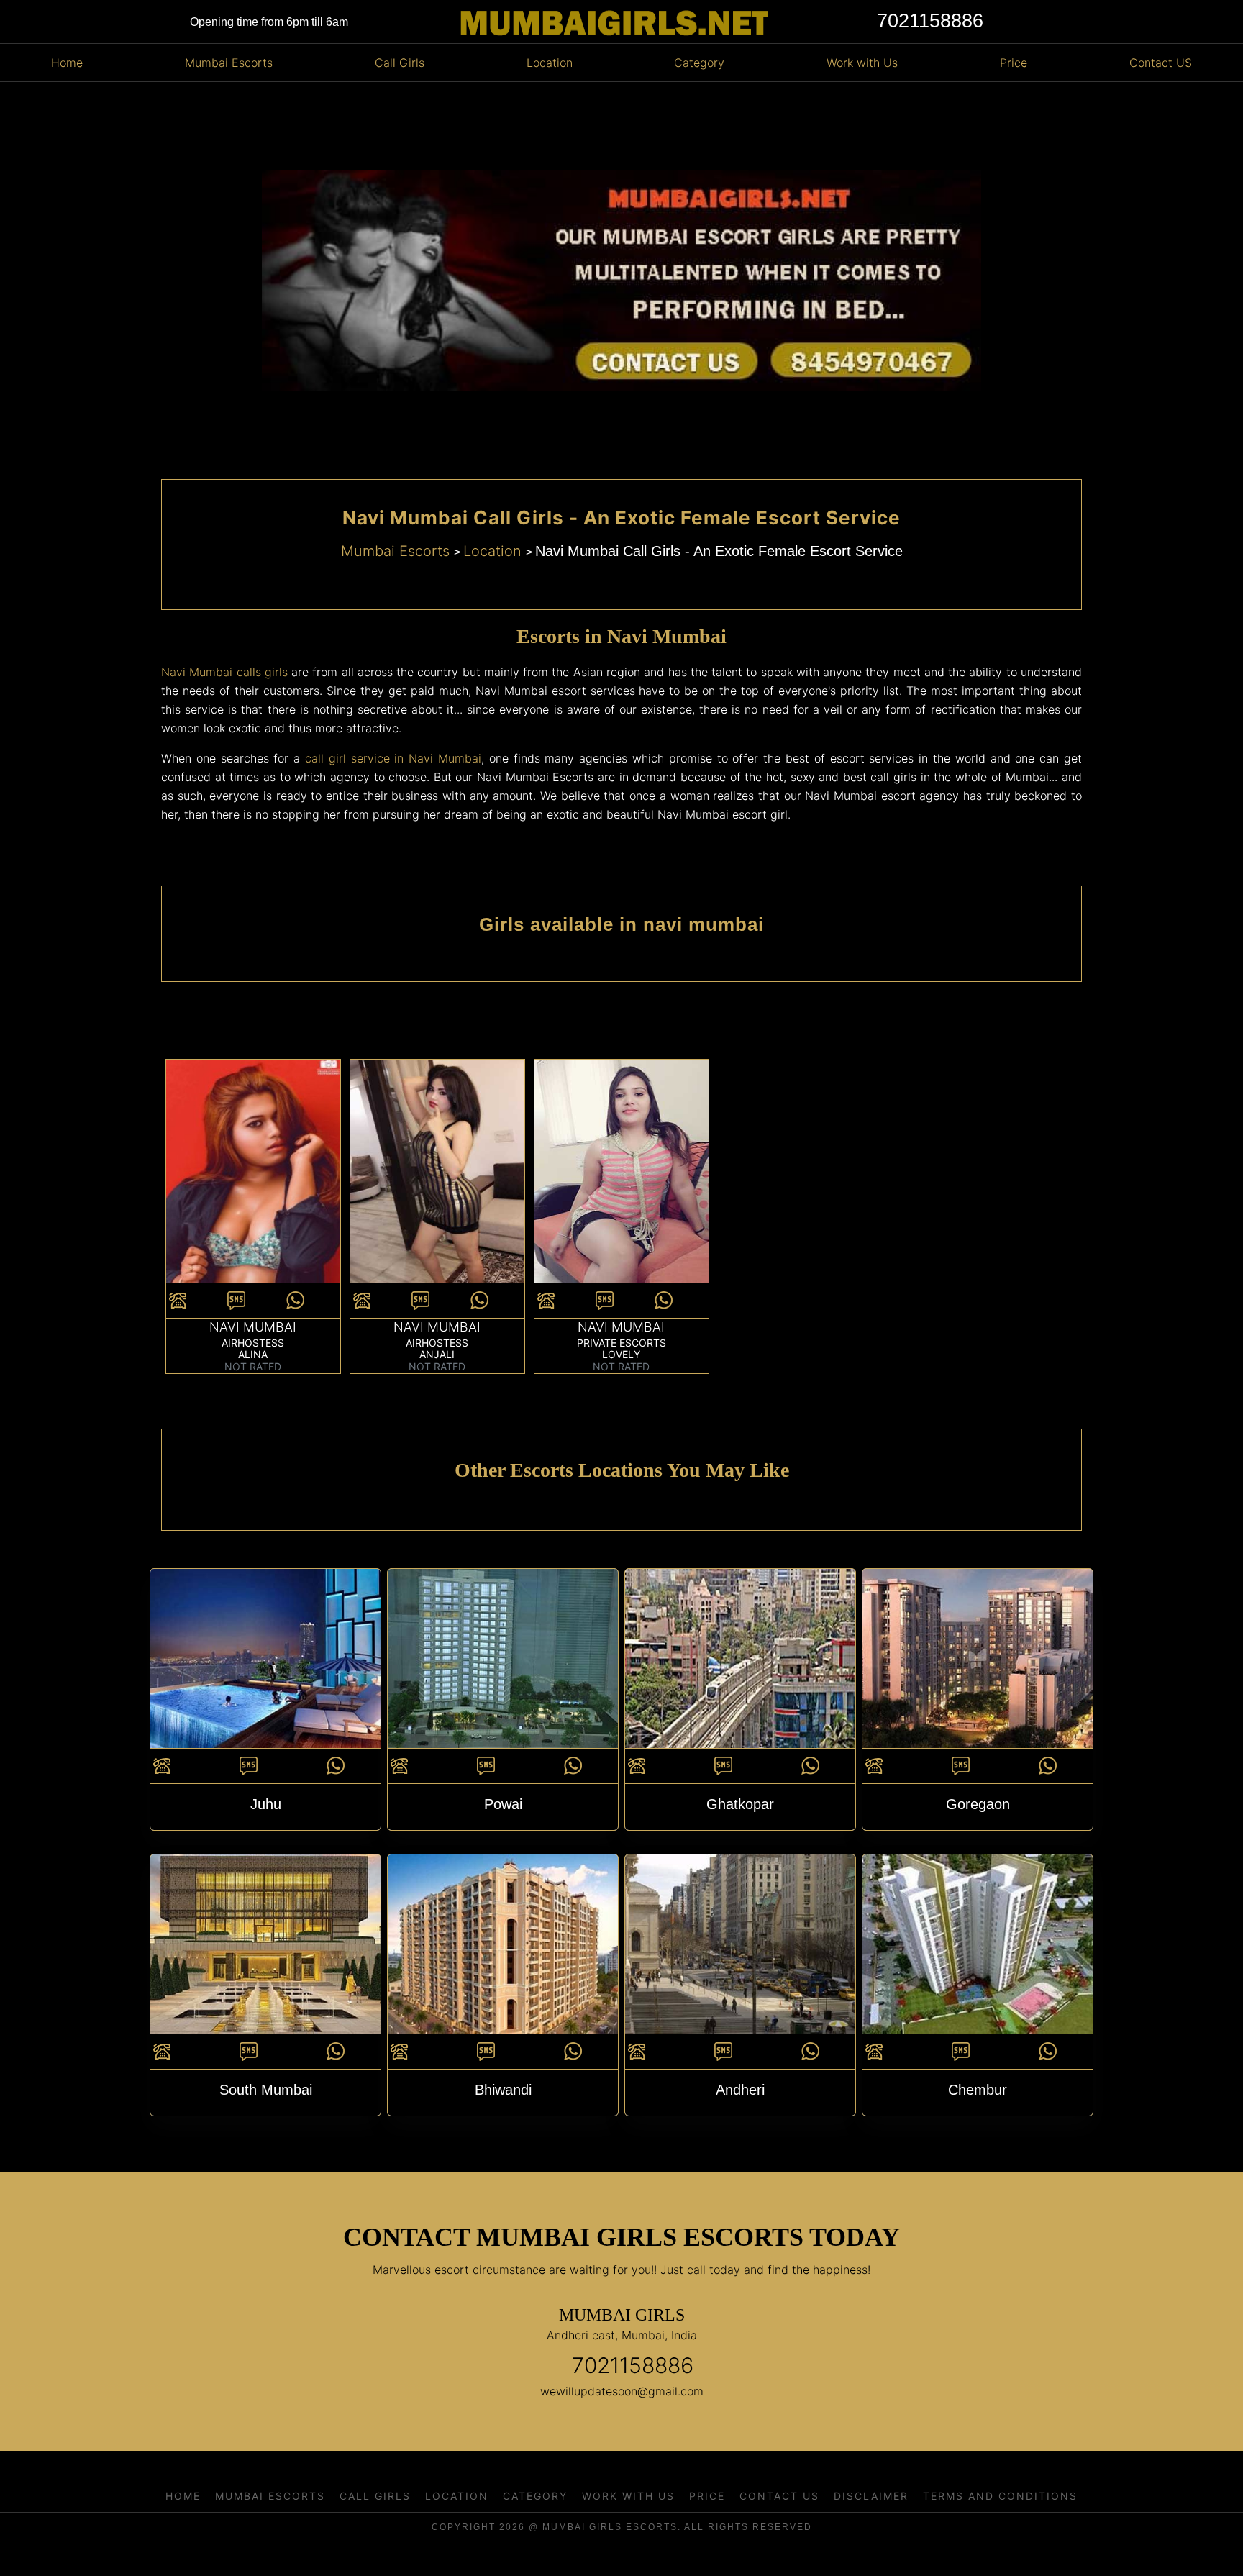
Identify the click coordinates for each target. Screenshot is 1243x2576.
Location (550, 63)
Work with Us (862, 63)
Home (67, 63)
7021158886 (633, 2365)
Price (1014, 63)
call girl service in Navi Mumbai (393, 758)
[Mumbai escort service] (253, 1178)
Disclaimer (871, 2496)
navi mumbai (253, 1327)
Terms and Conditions (1000, 2496)
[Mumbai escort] (621, 1178)
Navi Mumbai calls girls (224, 672)
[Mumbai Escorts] (612, 23)
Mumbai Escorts (229, 63)
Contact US (1161, 63)
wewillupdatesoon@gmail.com (622, 2391)
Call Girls (400, 63)
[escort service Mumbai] (437, 1178)
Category (699, 63)
